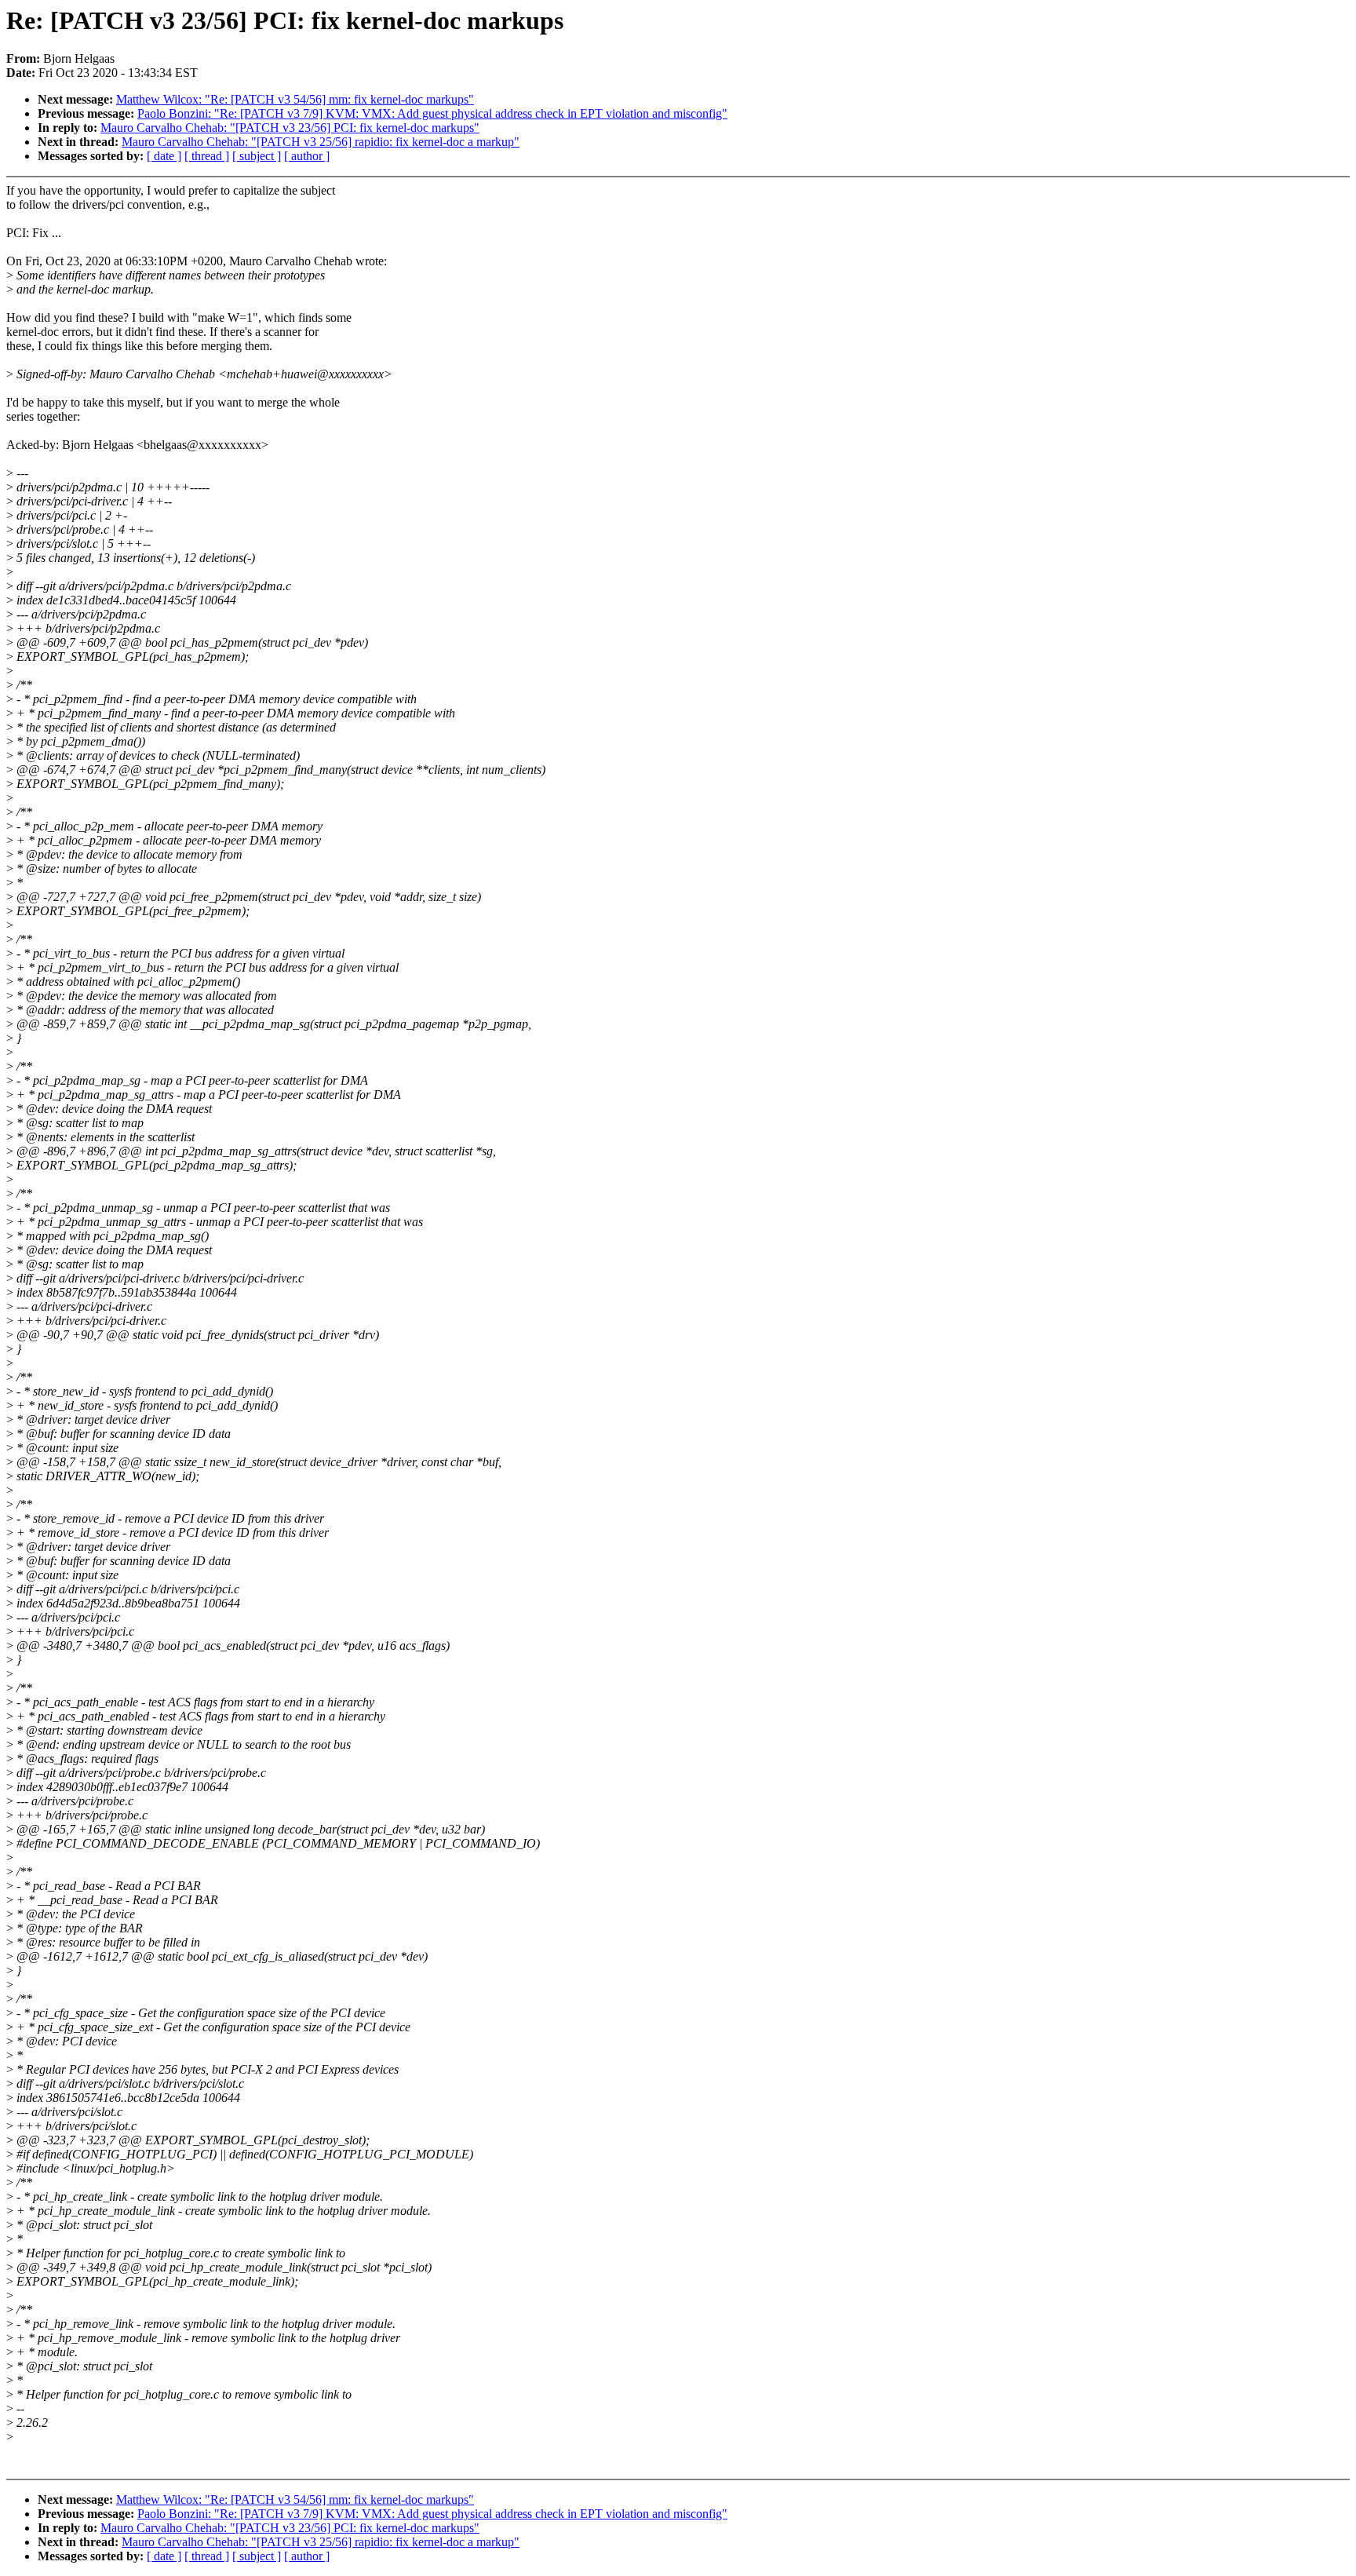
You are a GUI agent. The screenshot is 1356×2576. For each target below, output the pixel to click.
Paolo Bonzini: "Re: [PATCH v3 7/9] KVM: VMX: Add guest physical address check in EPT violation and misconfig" (432, 113)
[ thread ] (207, 156)
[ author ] (307, 156)
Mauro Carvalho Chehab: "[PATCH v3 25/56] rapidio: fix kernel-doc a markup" (321, 142)
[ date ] (164, 156)
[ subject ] (257, 156)
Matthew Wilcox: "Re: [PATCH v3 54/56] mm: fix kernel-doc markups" (295, 99)
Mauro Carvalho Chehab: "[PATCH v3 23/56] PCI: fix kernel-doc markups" (290, 128)
